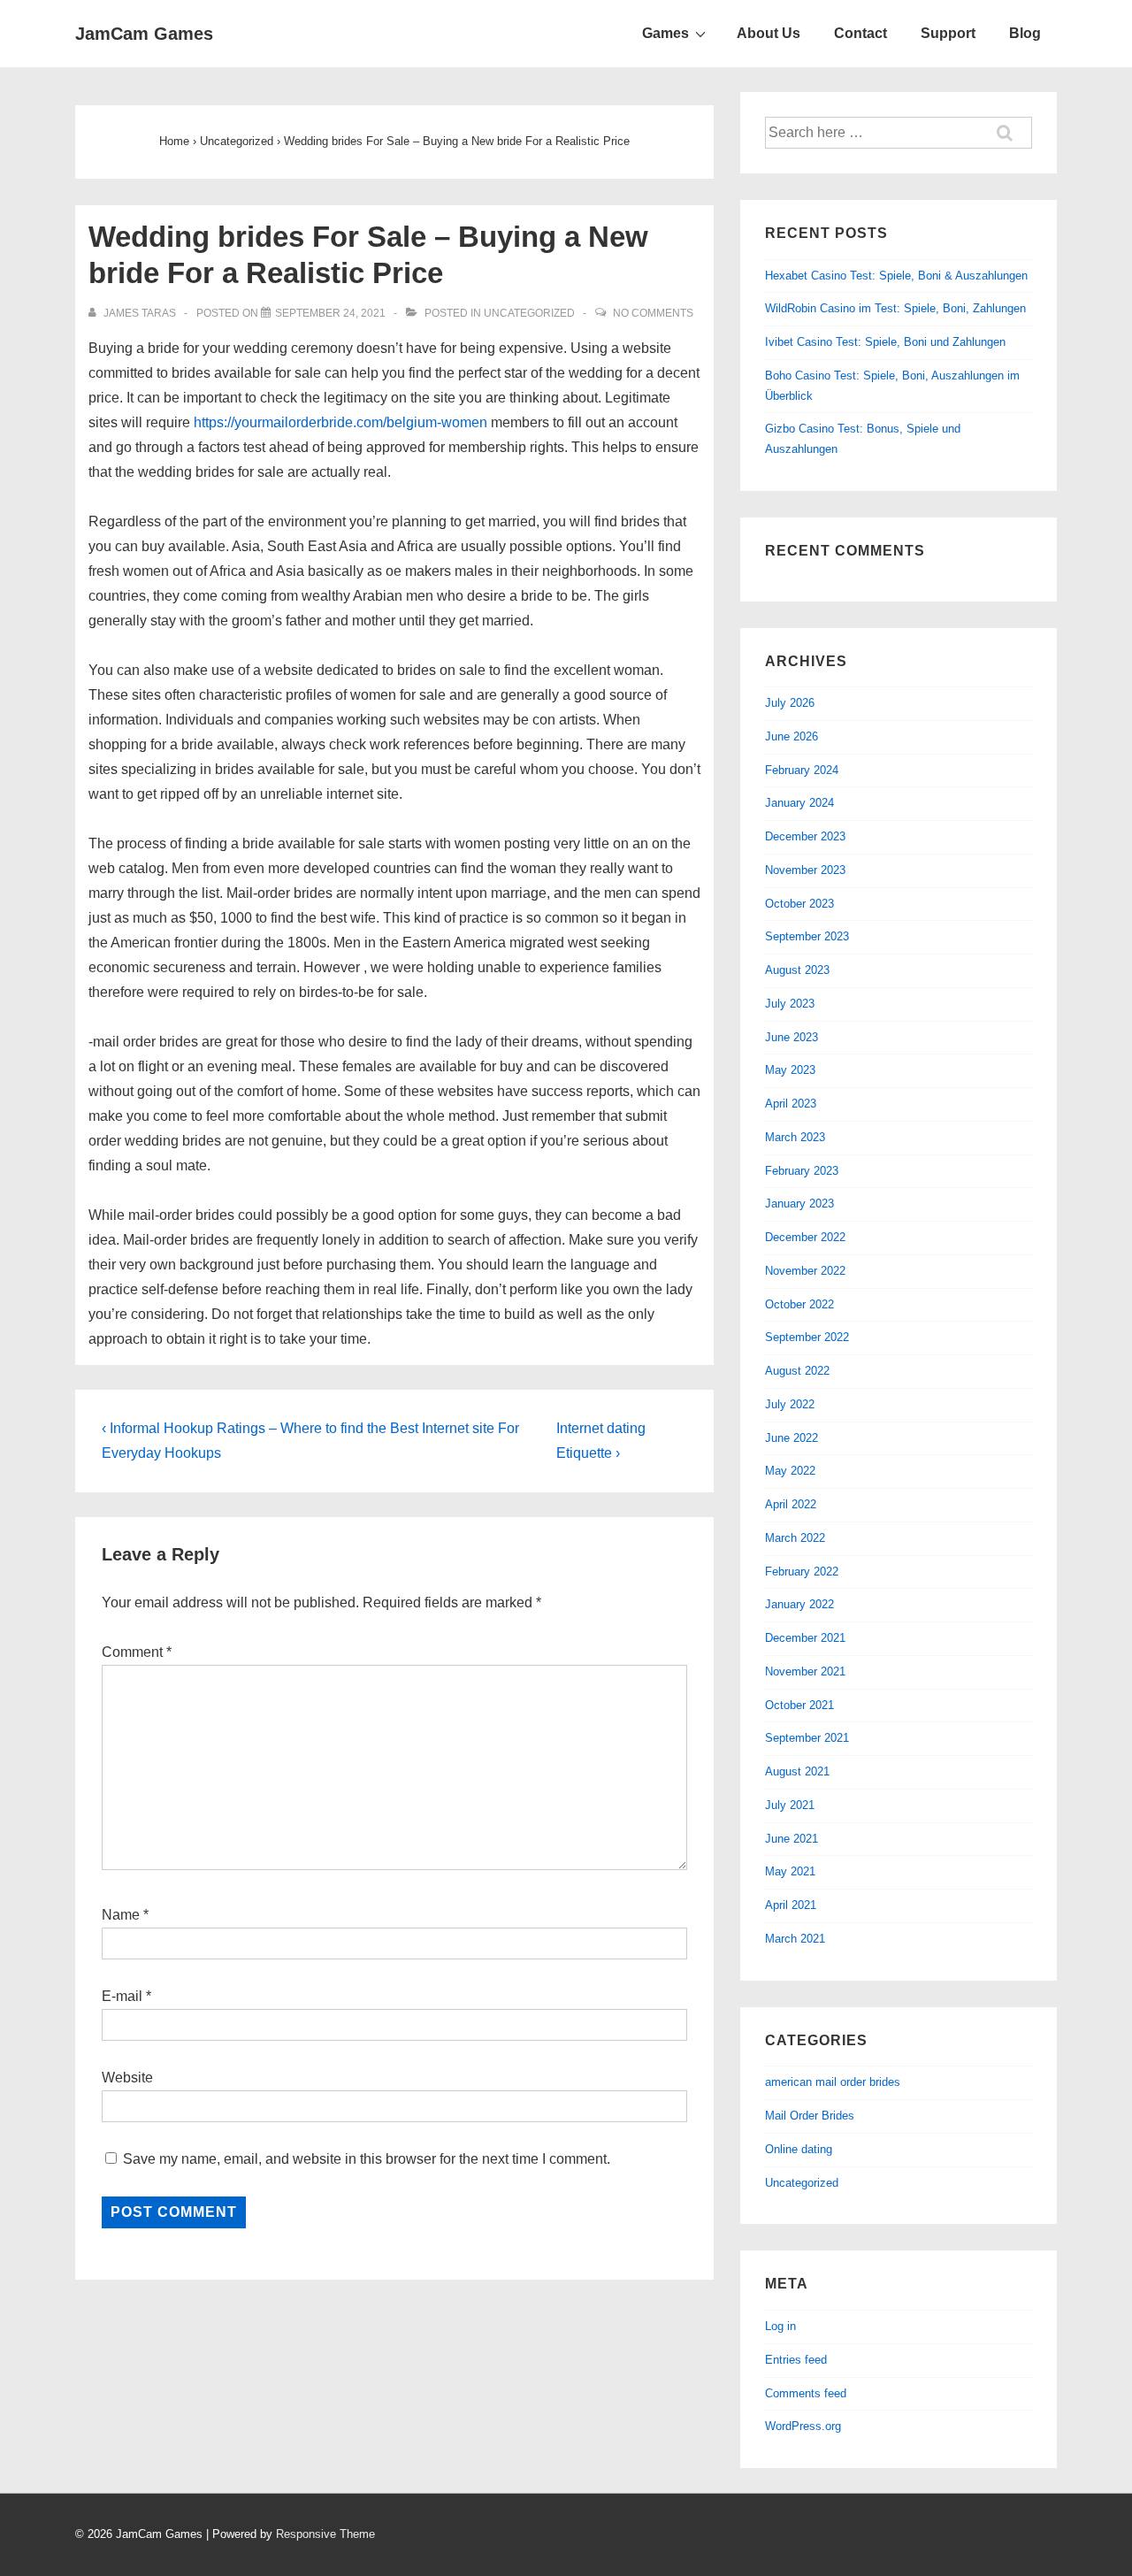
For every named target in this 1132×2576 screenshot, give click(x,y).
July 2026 (790, 703)
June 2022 (792, 1438)
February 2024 (802, 770)
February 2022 (802, 1572)
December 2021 (805, 1638)
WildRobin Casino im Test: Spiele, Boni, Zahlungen (895, 308)
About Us (769, 33)
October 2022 (799, 1304)
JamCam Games (144, 34)
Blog (1025, 33)
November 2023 (805, 870)
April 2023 (791, 1104)
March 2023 (795, 1137)
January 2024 (799, 803)
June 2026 (792, 736)
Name (121, 1915)
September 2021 (807, 1738)
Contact (860, 33)
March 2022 (795, 1538)
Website (127, 2078)
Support (948, 33)
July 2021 (790, 1805)
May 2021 (790, 1871)
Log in (780, 2326)
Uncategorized (529, 313)
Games (665, 33)
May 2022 (790, 1471)
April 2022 (791, 1504)
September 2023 (807, 936)
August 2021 (797, 1771)
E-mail (122, 1996)
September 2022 (807, 1337)
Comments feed (806, 2393)
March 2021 (795, 1939)
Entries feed (796, 2360)
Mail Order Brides (810, 2116)
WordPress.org (803, 2426)
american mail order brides (833, 2082)
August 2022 (797, 1371)
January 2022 (799, 1604)
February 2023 (802, 1171)
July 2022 (790, 1404)
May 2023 (790, 1070)
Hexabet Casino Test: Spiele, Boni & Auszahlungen (896, 276)
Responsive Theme (325, 2534)
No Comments (653, 313)
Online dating (799, 2149)
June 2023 (792, 1037)
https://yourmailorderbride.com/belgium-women (340, 422)
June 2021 (792, 1839)
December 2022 (805, 1237)
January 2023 (799, 1204)
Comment (137, 1652)
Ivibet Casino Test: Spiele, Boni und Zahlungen (885, 342)
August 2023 (797, 970)
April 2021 (791, 1905)
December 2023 (805, 836)
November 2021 (805, 1671)
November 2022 (805, 1271)
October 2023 (799, 904)
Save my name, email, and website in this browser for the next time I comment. (367, 2159)
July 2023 (790, 1004)
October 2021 (799, 1705)
